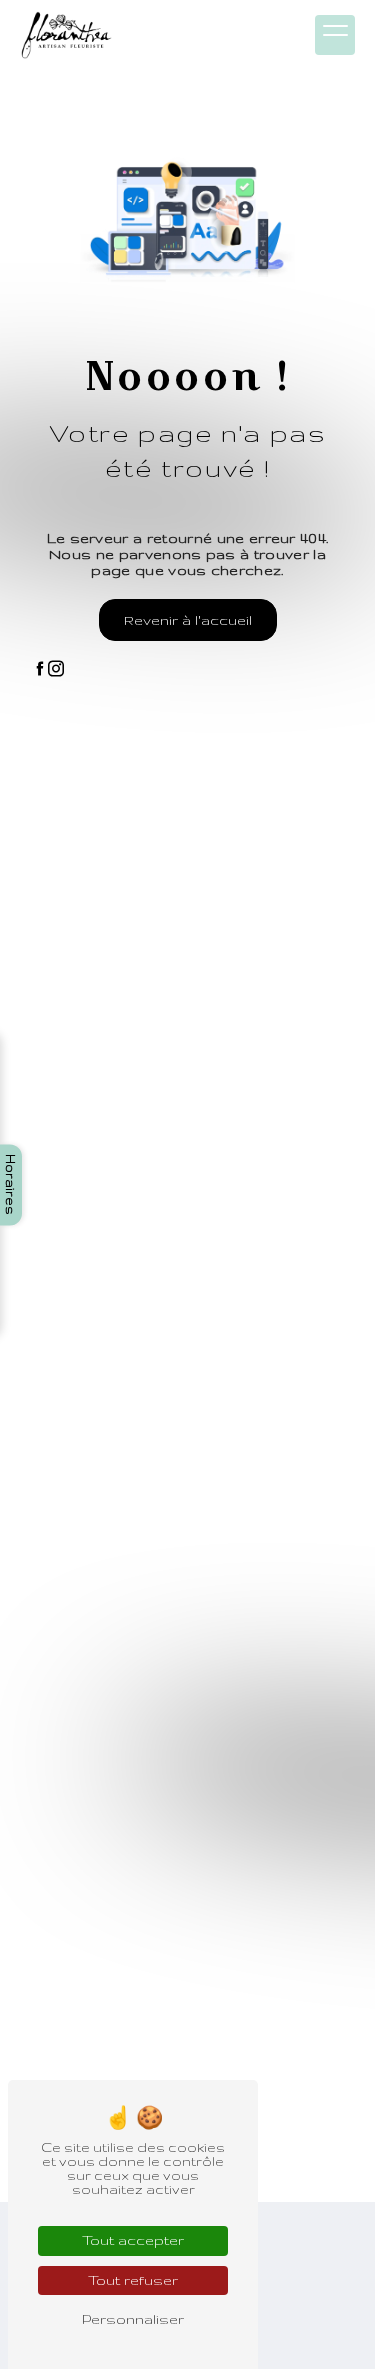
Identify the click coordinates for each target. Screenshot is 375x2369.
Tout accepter (133, 2240)
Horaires (11, 1184)
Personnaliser (133, 2319)
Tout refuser (133, 2280)
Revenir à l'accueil (188, 620)
